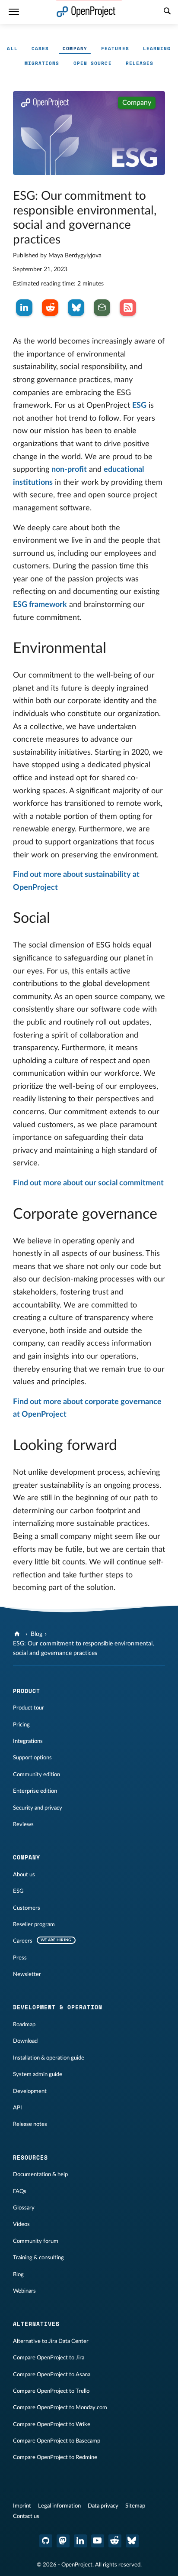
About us (24, 1875)
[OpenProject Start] (86, 12)
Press (20, 1958)
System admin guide (38, 2074)
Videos (21, 2224)
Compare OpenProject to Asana (52, 2375)
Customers (27, 1908)
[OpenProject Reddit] (115, 2541)
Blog (37, 1634)
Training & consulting (38, 2258)
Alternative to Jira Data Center (51, 2341)
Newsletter (27, 1974)
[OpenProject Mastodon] (63, 2541)
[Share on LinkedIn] (24, 308)
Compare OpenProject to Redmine (55, 2457)
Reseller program (34, 1924)
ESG (139, 406)
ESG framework (40, 605)
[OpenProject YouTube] (98, 2541)
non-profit (69, 470)
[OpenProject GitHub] (46, 2541)
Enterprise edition (35, 1791)
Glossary (24, 2208)
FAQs (20, 2191)
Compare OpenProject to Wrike (52, 2424)
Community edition (37, 1775)
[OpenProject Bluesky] (132, 2541)
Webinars (24, 2291)
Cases (40, 49)
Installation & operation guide (49, 2058)
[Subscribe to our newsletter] (102, 308)
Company (75, 49)
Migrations (42, 63)
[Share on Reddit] (50, 308)
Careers (23, 1941)
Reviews (23, 1824)
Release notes (30, 2124)
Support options (32, 1758)
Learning (157, 49)
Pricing (21, 1725)
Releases (140, 63)
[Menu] (14, 12)
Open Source (93, 63)
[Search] (167, 12)
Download (25, 2041)
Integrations (28, 1741)
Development (30, 2091)
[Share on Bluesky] (76, 308)
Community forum (36, 2241)
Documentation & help (40, 2174)
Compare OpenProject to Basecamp (57, 2441)
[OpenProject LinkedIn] (80, 2541)
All (12, 49)
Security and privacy (38, 1808)
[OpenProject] (18, 1634)
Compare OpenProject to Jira (49, 2358)
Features (115, 49)
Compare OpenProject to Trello (51, 2391)
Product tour (29, 1708)
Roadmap (24, 2024)
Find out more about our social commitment (88, 1183)
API (17, 2108)
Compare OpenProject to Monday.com (60, 2407)
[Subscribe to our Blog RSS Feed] (128, 308)
